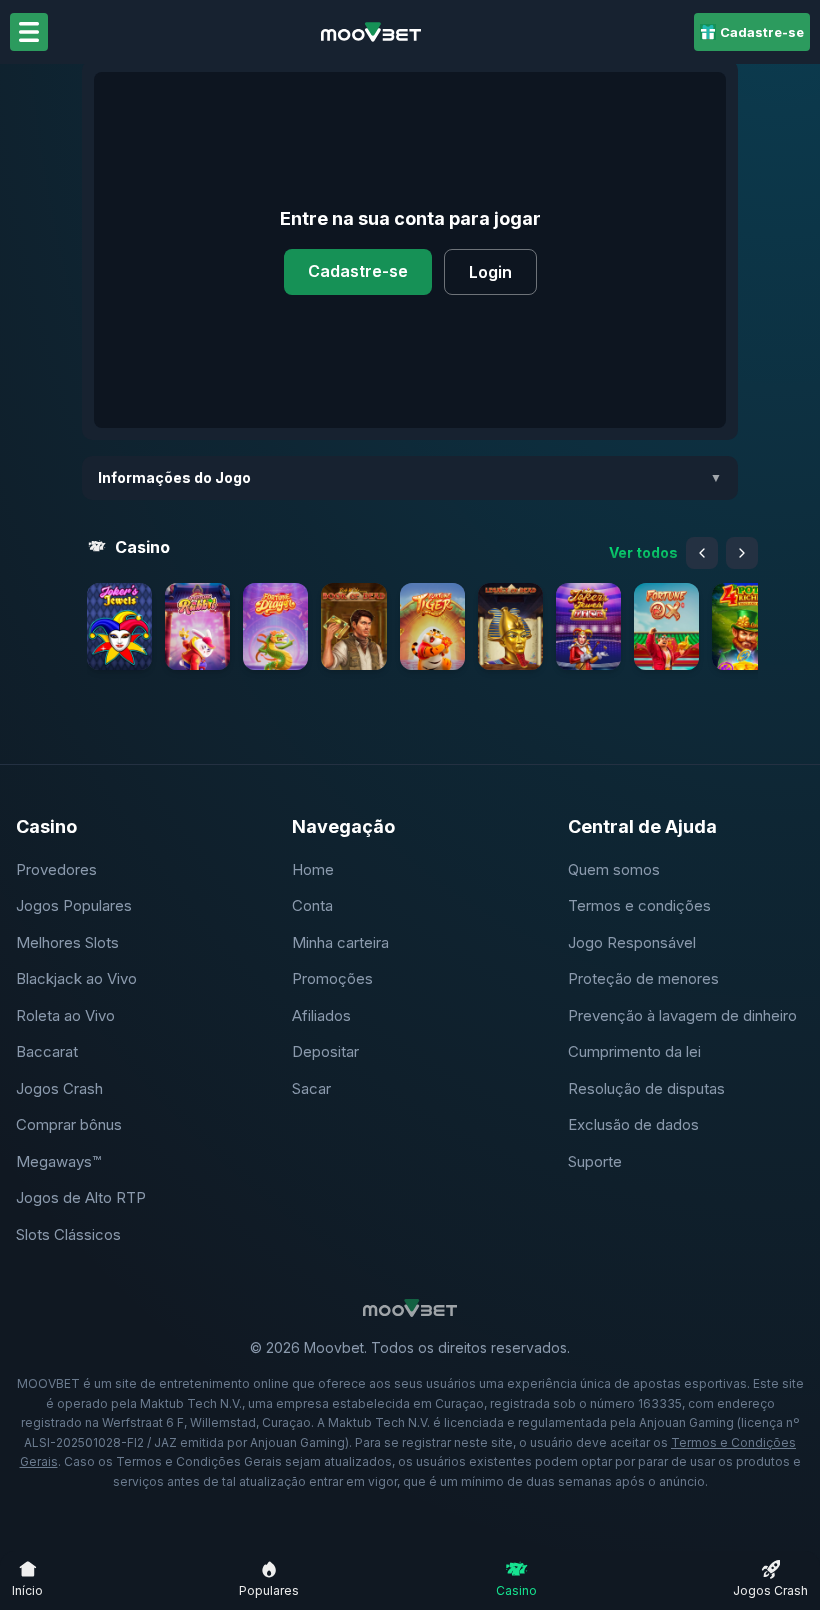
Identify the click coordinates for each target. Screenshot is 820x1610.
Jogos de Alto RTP (81, 1197)
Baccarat (47, 1051)
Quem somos (614, 869)
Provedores (56, 869)
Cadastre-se (358, 271)
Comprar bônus (69, 1124)
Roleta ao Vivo (65, 1015)
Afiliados (321, 1015)
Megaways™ (58, 1161)
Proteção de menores (643, 978)
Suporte (595, 1161)
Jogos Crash (59, 1088)
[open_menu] (29, 32)
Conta (312, 905)
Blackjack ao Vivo (76, 978)
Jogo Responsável (632, 942)
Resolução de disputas (646, 1088)
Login (490, 272)
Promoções (332, 978)
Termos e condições (639, 905)
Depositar (325, 1051)
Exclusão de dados (633, 1124)
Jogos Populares (74, 905)
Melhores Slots (67, 942)
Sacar (311, 1088)
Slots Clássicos (68, 1234)
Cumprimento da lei (634, 1051)
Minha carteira (340, 942)
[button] (119, 626)
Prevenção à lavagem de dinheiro (682, 1015)
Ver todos (643, 552)
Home (313, 869)
